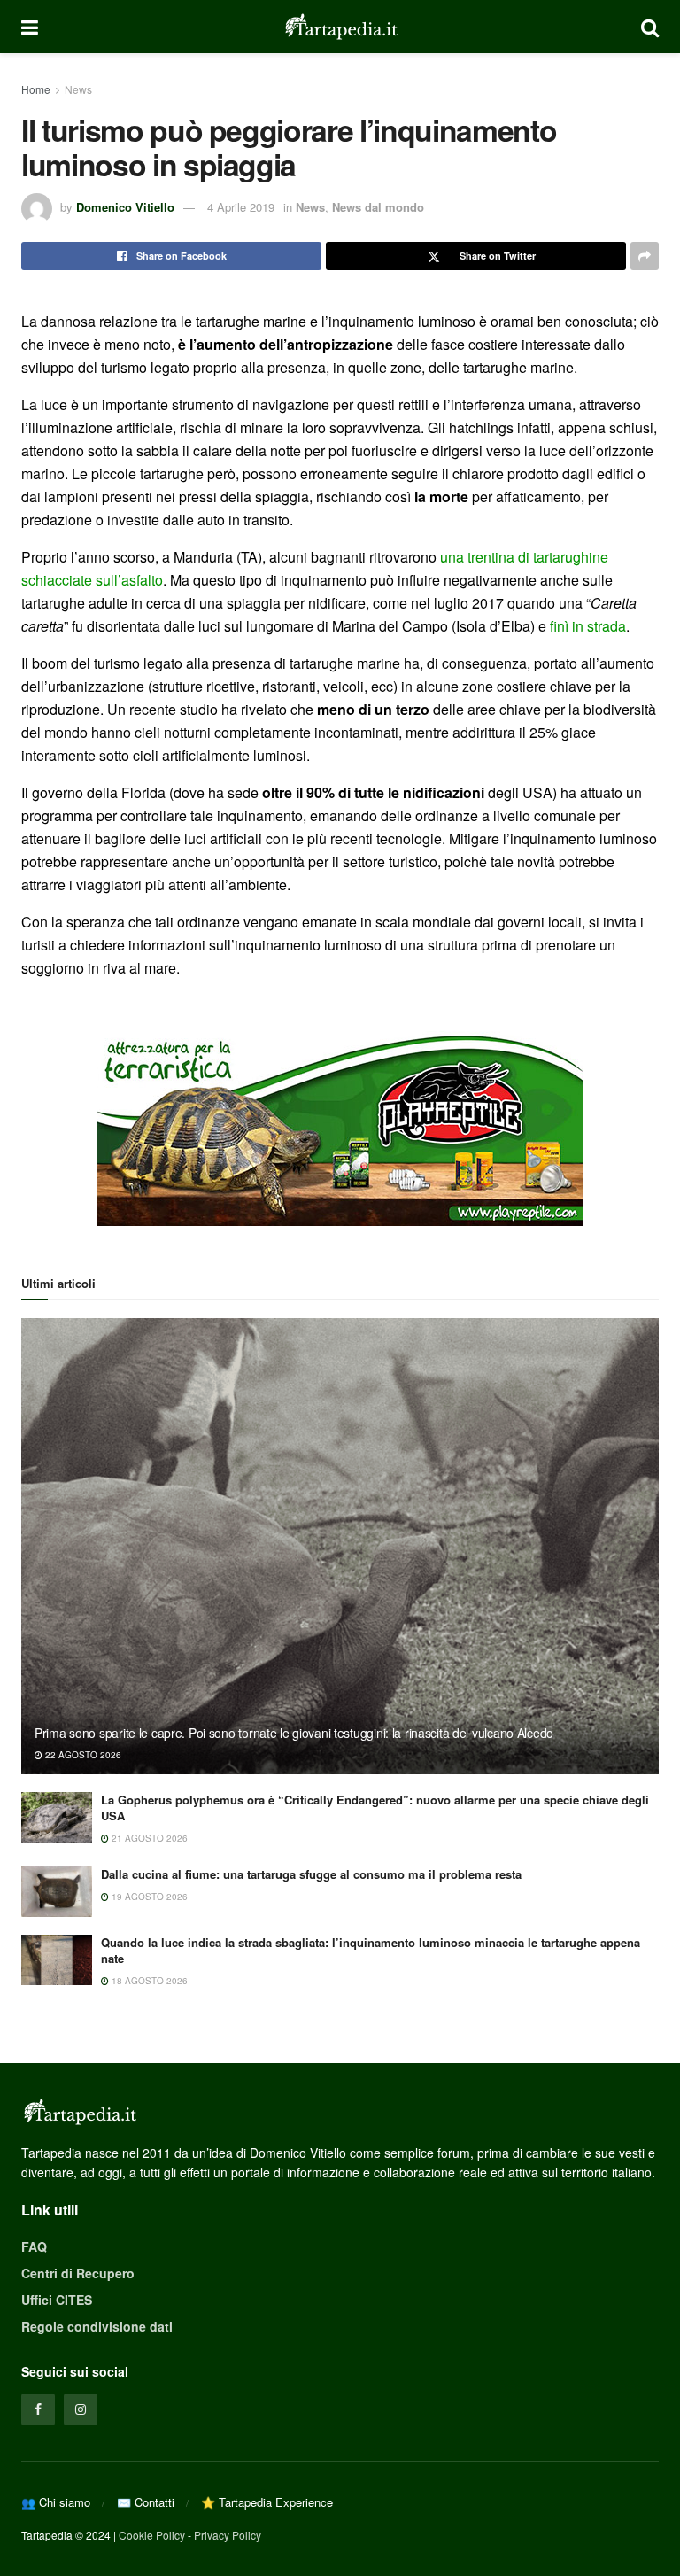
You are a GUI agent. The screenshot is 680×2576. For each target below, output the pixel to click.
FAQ (34, 2246)
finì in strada (588, 626)
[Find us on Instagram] (81, 2409)
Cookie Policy (152, 2535)
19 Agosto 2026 (148, 1897)
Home (36, 89)
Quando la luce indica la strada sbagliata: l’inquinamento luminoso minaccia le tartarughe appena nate (371, 1950)
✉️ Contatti (146, 2502)
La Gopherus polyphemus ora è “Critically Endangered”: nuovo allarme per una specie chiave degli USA (375, 1808)
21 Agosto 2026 (148, 1838)
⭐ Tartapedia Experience (267, 2502)
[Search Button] (650, 27)
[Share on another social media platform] (645, 256)
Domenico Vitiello (125, 207)
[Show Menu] (30, 27)
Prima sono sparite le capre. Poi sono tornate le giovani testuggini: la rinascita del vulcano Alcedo (294, 1733)
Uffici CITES (57, 2300)
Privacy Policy (228, 2535)
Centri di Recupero (78, 2273)
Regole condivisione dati (97, 2326)
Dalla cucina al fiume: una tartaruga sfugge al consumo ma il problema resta (311, 1874)
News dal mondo (378, 207)
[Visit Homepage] (340, 27)
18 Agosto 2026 (148, 1981)
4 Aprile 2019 (241, 207)
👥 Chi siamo (56, 2502)
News (78, 89)
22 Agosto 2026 (82, 1755)
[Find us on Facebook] (38, 2409)
